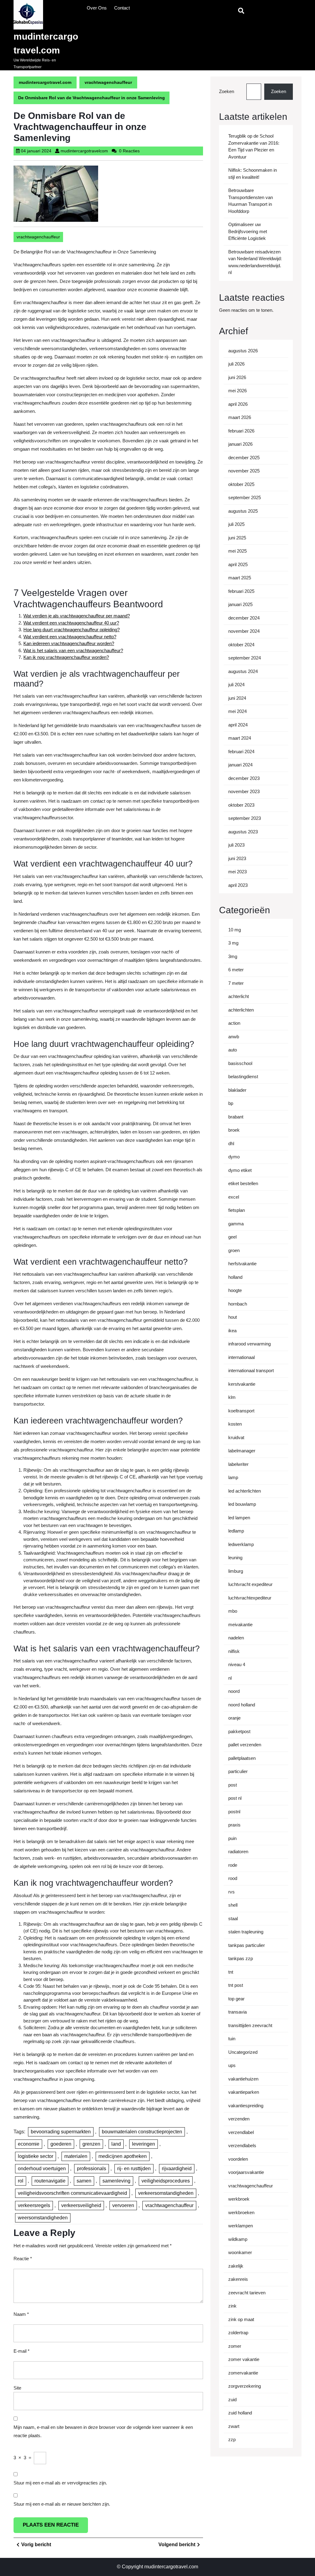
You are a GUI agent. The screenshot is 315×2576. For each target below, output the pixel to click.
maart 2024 (240, 738)
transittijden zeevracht (250, 2025)
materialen (76, 2156)
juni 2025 (237, 538)
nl (230, 1678)
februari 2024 (241, 752)
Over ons (97, 8)
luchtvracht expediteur (250, 1584)
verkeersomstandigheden (166, 2193)
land (116, 2144)
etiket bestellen (243, 1183)
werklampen (241, 2226)
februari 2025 (241, 591)
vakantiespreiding (246, 2106)
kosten (235, 1424)
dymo (234, 1157)
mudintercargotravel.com (45, 82)
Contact (122, 8)
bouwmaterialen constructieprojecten (142, 2132)
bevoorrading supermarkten (61, 2132)
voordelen (238, 2159)
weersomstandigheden (43, 2218)
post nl (235, 1798)
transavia (237, 2012)
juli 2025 (236, 524)
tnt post (236, 1985)
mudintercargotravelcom (84, 151)
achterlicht (239, 996)
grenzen (91, 2144)
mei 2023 (237, 872)
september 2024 (245, 658)
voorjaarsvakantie (246, 2172)
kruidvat (236, 1437)
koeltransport (241, 1411)
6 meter (236, 970)
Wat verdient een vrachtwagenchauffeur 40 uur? (71, 623)
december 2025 (244, 458)
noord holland (242, 1705)
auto (233, 1050)
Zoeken (227, 91)
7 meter (236, 983)
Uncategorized (243, 2052)
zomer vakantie (244, 2359)
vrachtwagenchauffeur (108, 82)
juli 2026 (236, 364)
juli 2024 (236, 685)
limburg (236, 1571)
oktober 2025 (241, 484)
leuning (235, 1558)
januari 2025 (240, 604)
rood (233, 1878)
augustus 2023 (243, 832)
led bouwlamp (242, 1504)
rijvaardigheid (177, 2169)
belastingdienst (243, 1077)
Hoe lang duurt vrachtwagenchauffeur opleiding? (72, 630)
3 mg (233, 943)
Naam (21, 2314)
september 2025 (245, 497)
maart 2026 (240, 417)
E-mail (22, 2351)
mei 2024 (237, 711)
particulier (238, 1771)
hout (233, 1317)
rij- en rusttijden (134, 2169)
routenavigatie (50, 2181)
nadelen (236, 1638)
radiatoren (238, 1852)
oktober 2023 (241, 805)
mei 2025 (237, 551)
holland (235, 1277)
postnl (234, 1812)
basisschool (240, 1063)
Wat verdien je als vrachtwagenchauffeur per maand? (77, 616)
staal (233, 1918)
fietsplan (237, 1210)
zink (232, 2306)
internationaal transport (251, 1370)
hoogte (235, 1290)
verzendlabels (242, 2145)
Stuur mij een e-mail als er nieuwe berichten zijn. (62, 2504)
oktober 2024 (241, 645)
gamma (236, 1224)
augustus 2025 (243, 511)
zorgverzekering (245, 2386)
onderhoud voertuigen (42, 2169)
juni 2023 (237, 858)
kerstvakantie (242, 1384)
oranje (234, 1718)
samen (84, 2181)
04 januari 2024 (36, 151)
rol (21, 2181)
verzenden (239, 2119)
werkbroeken (241, 2212)
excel (234, 1197)
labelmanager (242, 1451)
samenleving (116, 2181)
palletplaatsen (242, 1758)
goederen (61, 2144)
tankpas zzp (241, 1958)
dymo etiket (240, 1170)
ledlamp (236, 1531)
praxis (234, 1825)
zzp (232, 2439)
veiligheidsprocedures (166, 2181)
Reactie (23, 2259)
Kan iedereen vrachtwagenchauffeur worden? (69, 643)
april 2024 (238, 725)
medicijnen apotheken (123, 2156)
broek (234, 1130)
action (234, 1023)
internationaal (241, 1357)
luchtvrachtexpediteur (250, 1598)
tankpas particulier (247, 1945)
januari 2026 (240, 444)
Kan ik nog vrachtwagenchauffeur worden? (66, 657)
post (233, 1785)
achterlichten (241, 1010)
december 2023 (244, 778)
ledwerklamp (241, 1544)
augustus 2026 (243, 351)
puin (232, 1838)
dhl (231, 1143)
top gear (236, 1999)
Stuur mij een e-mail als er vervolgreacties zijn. (60, 2483)
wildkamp (238, 2239)
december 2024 (244, 618)
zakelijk (236, 2266)
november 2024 (244, 631)
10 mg (235, 930)
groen (234, 1250)
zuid (232, 2400)
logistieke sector (36, 2156)
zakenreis (238, 2279)
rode (233, 1865)
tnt (231, 1972)
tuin (232, 2039)
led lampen (239, 1518)
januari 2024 (240, 765)
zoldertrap (238, 2333)
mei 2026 (237, 391)
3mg (233, 956)
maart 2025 (240, 578)
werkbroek (239, 2199)
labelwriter (238, 1464)
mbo (233, 1611)
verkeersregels (34, 2205)
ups (232, 2065)
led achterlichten (245, 1491)
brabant (236, 1117)
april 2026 (238, 404)
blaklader (237, 1090)
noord (234, 1691)
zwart (234, 2426)
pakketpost (239, 1731)
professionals (92, 2169)
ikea (232, 1331)
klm (232, 1397)
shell (233, 1905)
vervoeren (123, 2205)
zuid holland (240, 2413)
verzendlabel (241, 2132)
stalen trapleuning (246, 1932)
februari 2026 (241, 431)
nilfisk (234, 1651)
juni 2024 (237, 698)
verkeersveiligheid (81, 2205)
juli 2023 (236, 845)
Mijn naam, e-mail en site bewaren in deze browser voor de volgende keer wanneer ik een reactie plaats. (103, 2431)
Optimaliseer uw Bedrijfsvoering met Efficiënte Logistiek (248, 231)
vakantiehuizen (243, 2079)
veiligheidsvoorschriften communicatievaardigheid (72, 2193)
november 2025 (244, 471)
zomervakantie (243, 2373)
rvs (231, 1892)
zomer (235, 2346)
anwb (234, 1037)
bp (231, 1103)
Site (17, 2388)
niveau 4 (237, 1664)
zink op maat (241, 2319)
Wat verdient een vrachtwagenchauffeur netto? (70, 637)
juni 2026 (237, 377)
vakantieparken (244, 2092)
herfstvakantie (242, 1264)
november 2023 (244, 791)
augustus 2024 (243, 671)
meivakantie (240, 1625)
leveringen (144, 2144)
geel (232, 1237)
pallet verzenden (245, 1745)
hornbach (238, 1304)
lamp (233, 1477)
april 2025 (238, 564)
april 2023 (238, 885)
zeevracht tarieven (247, 2293)
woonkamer (240, 2252)
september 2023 (245, 818)
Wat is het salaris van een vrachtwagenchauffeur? (73, 650)
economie (29, 2144)
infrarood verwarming (249, 1344)
